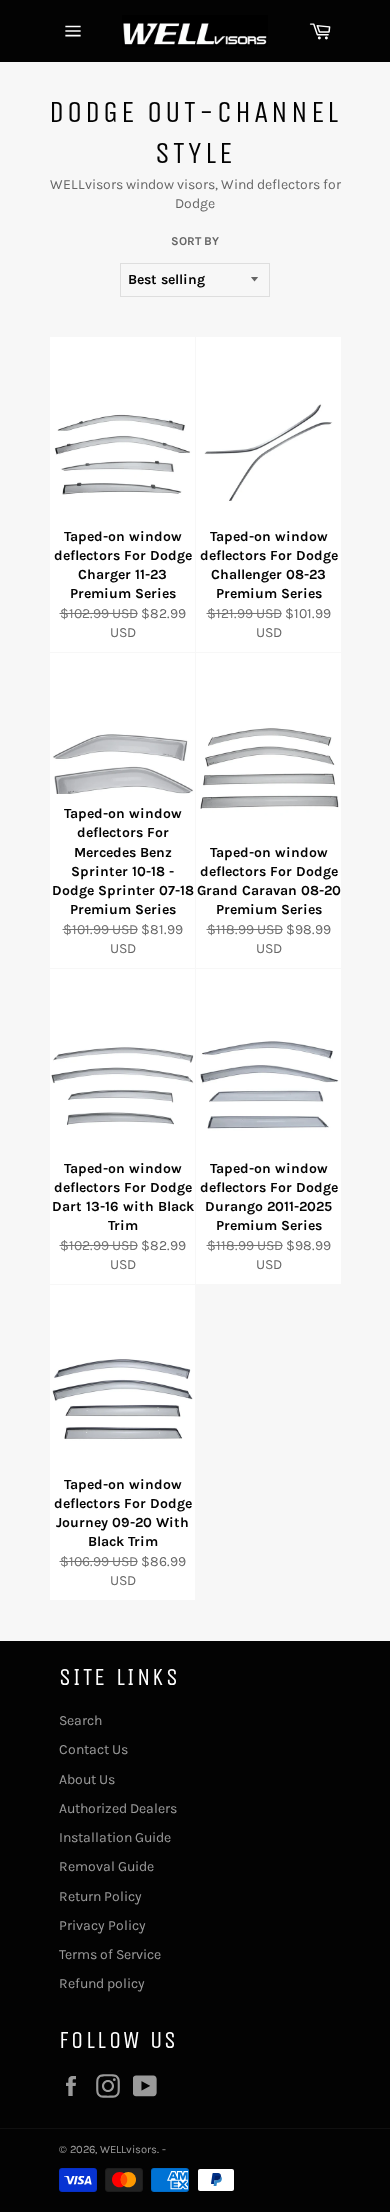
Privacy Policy (102, 1925)
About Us (87, 1779)
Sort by (195, 241)
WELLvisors (128, 2149)
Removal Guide (106, 1866)
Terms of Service (110, 1954)
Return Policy (100, 1896)
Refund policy (102, 1983)
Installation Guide (115, 1837)
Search (80, 1720)
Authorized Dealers (118, 1808)
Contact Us (93, 1749)
